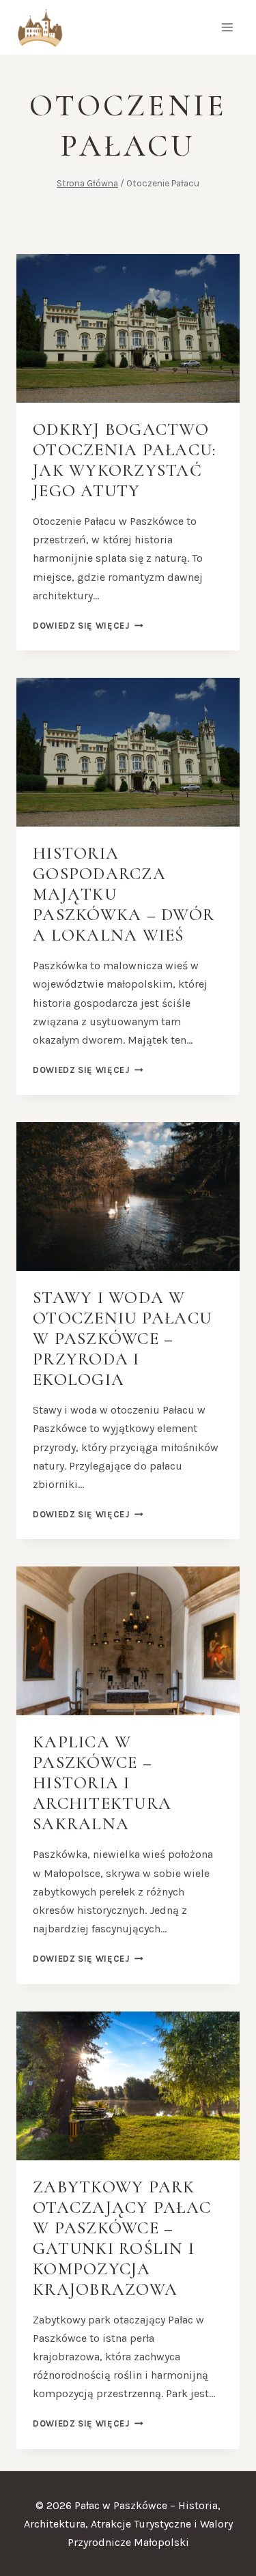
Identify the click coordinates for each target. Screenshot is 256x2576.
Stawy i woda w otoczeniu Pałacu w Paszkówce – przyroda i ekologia (122, 1339)
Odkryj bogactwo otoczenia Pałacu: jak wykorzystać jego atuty (124, 460)
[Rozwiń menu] (227, 27)
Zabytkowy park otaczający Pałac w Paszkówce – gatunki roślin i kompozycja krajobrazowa (122, 2238)
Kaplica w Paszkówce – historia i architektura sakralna (102, 1783)
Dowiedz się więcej (88, 626)
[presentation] (128, 328)
